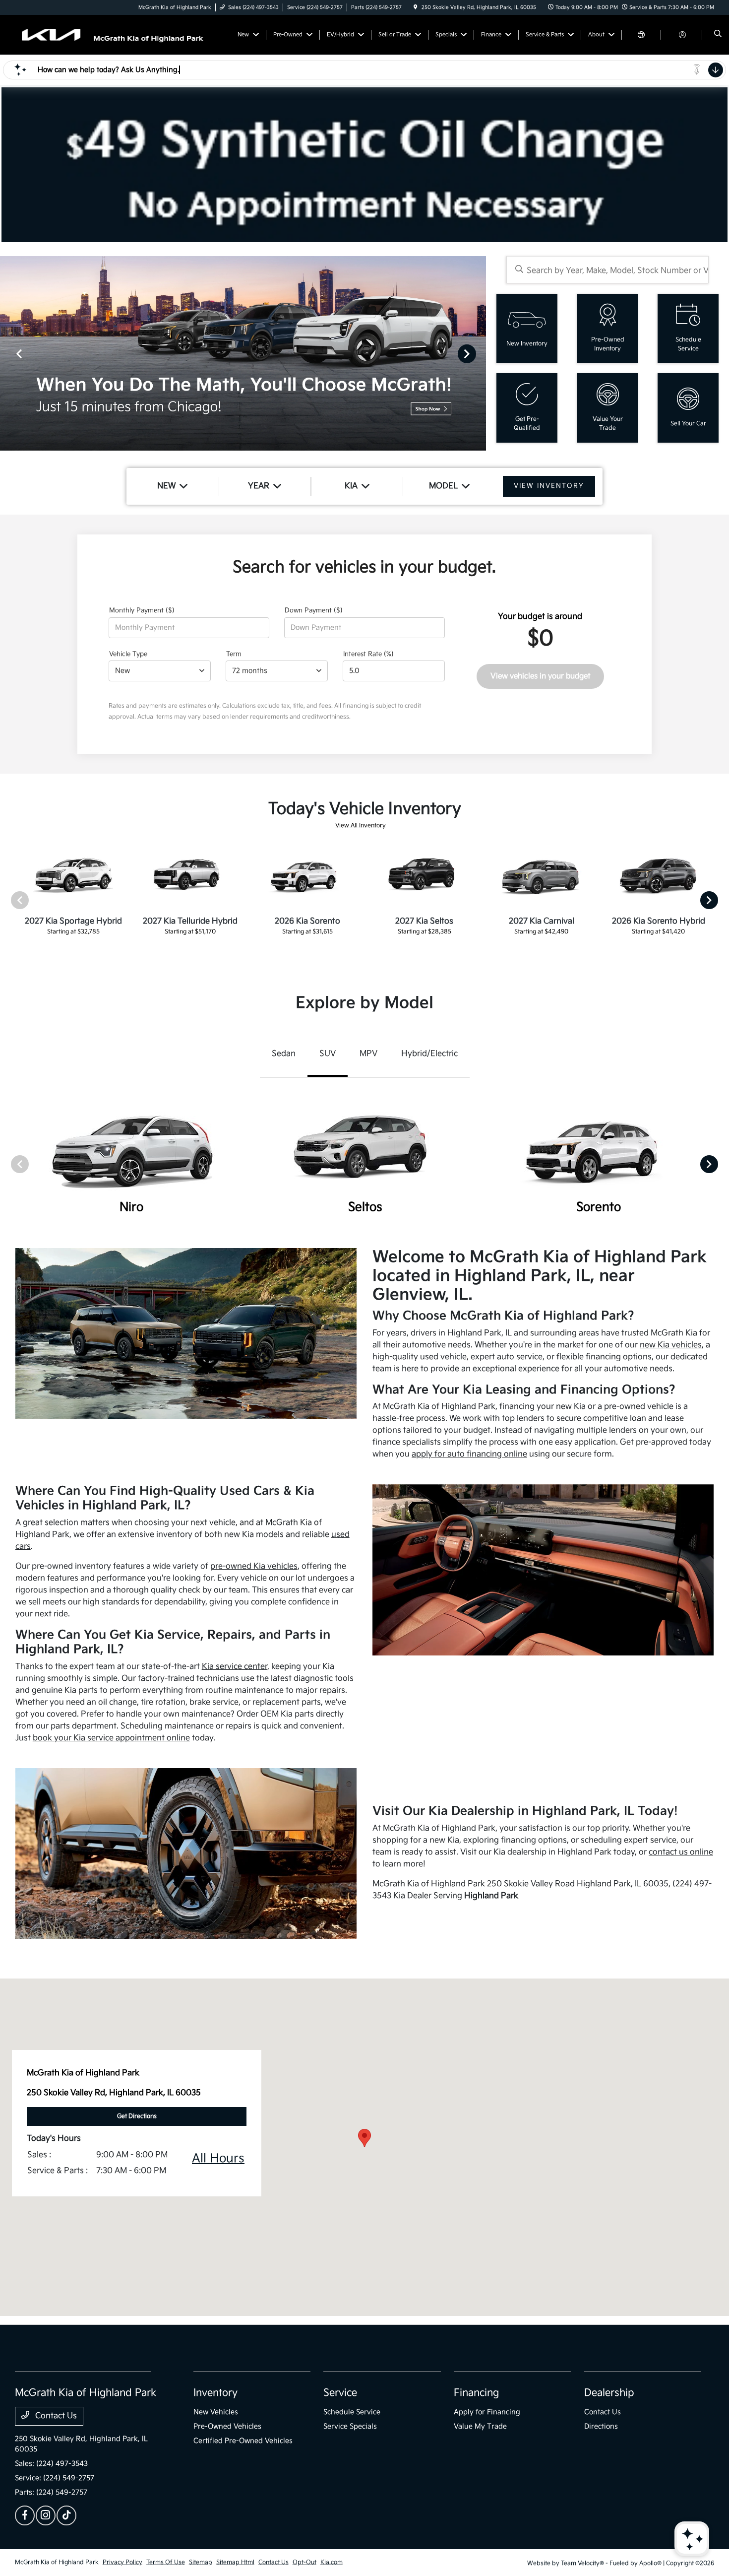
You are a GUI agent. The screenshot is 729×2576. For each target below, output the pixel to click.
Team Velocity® (582, 2563)
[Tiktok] (66, 2515)
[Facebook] (25, 2515)
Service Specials (350, 2426)
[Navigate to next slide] (479, 353)
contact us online (681, 1852)
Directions (601, 2426)
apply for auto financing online (469, 1454)
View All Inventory (361, 826)
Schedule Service (352, 2412)
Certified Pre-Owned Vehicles (243, 2441)
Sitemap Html (235, 2562)
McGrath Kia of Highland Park (57, 2562)
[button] (364, 2138)
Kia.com (332, 2562)
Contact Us (55, 2416)
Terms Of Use (166, 2562)
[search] (718, 35)
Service (340, 2393)
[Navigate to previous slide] (7, 353)
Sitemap (201, 2562)
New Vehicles (216, 2412)
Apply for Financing (487, 2412)
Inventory (215, 2393)
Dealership (609, 2393)
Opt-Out (304, 2562)
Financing (476, 2393)
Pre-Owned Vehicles (227, 2426)
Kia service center (235, 1667)
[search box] (607, 270)
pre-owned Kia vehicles (254, 1566)
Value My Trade (480, 2426)
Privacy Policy (122, 2562)
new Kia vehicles (671, 1345)
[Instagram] (46, 2515)
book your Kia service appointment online (111, 1738)
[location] (416, 7)
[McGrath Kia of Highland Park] (114, 34)
